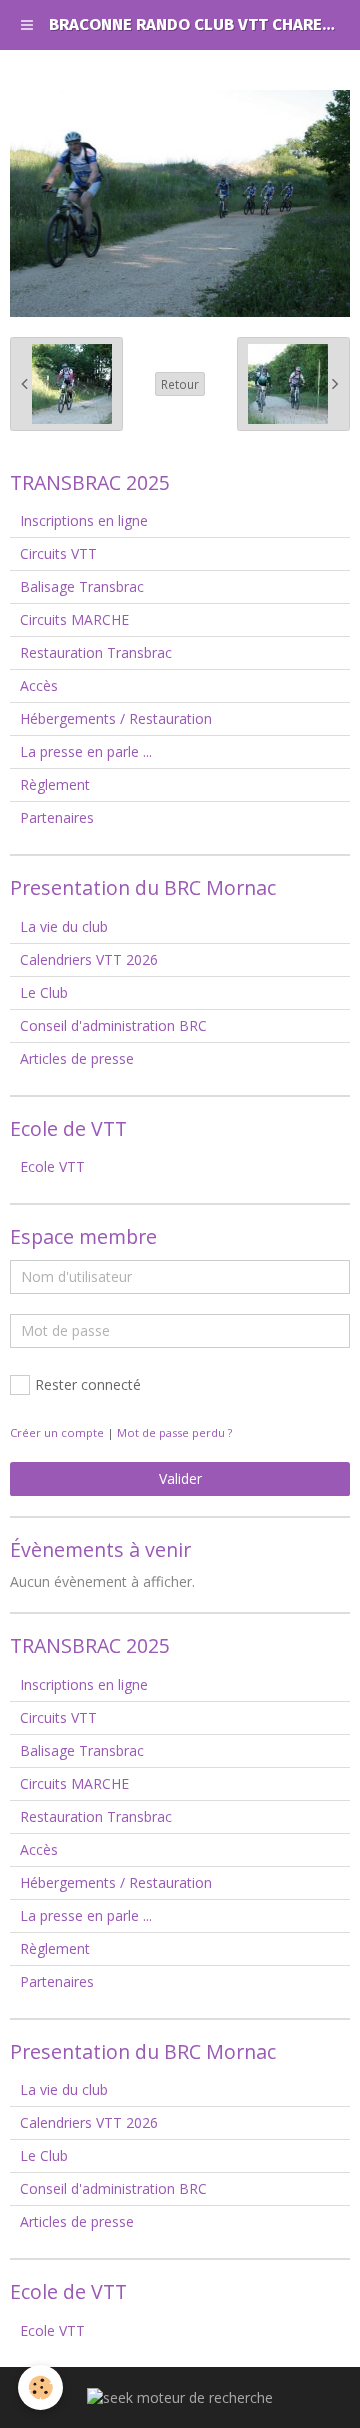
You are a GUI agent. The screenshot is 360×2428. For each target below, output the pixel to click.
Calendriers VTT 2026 (89, 959)
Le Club (44, 992)
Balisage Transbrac (82, 586)
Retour (180, 384)
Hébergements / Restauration (116, 718)
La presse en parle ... (86, 751)
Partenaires (57, 817)
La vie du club (64, 926)
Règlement (55, 784)
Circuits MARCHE (74, 619)
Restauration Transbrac (96, 652)
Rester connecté (88, 1384)
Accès (39, 685)
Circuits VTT (58, 553)
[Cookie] (40, 2387)
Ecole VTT (52, 1166)
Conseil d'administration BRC (113, 1025)
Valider (180, 1478)
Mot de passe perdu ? (174, 1432)
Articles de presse (77, 1058)
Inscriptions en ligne (84, 520)
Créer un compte (57, 1432)
